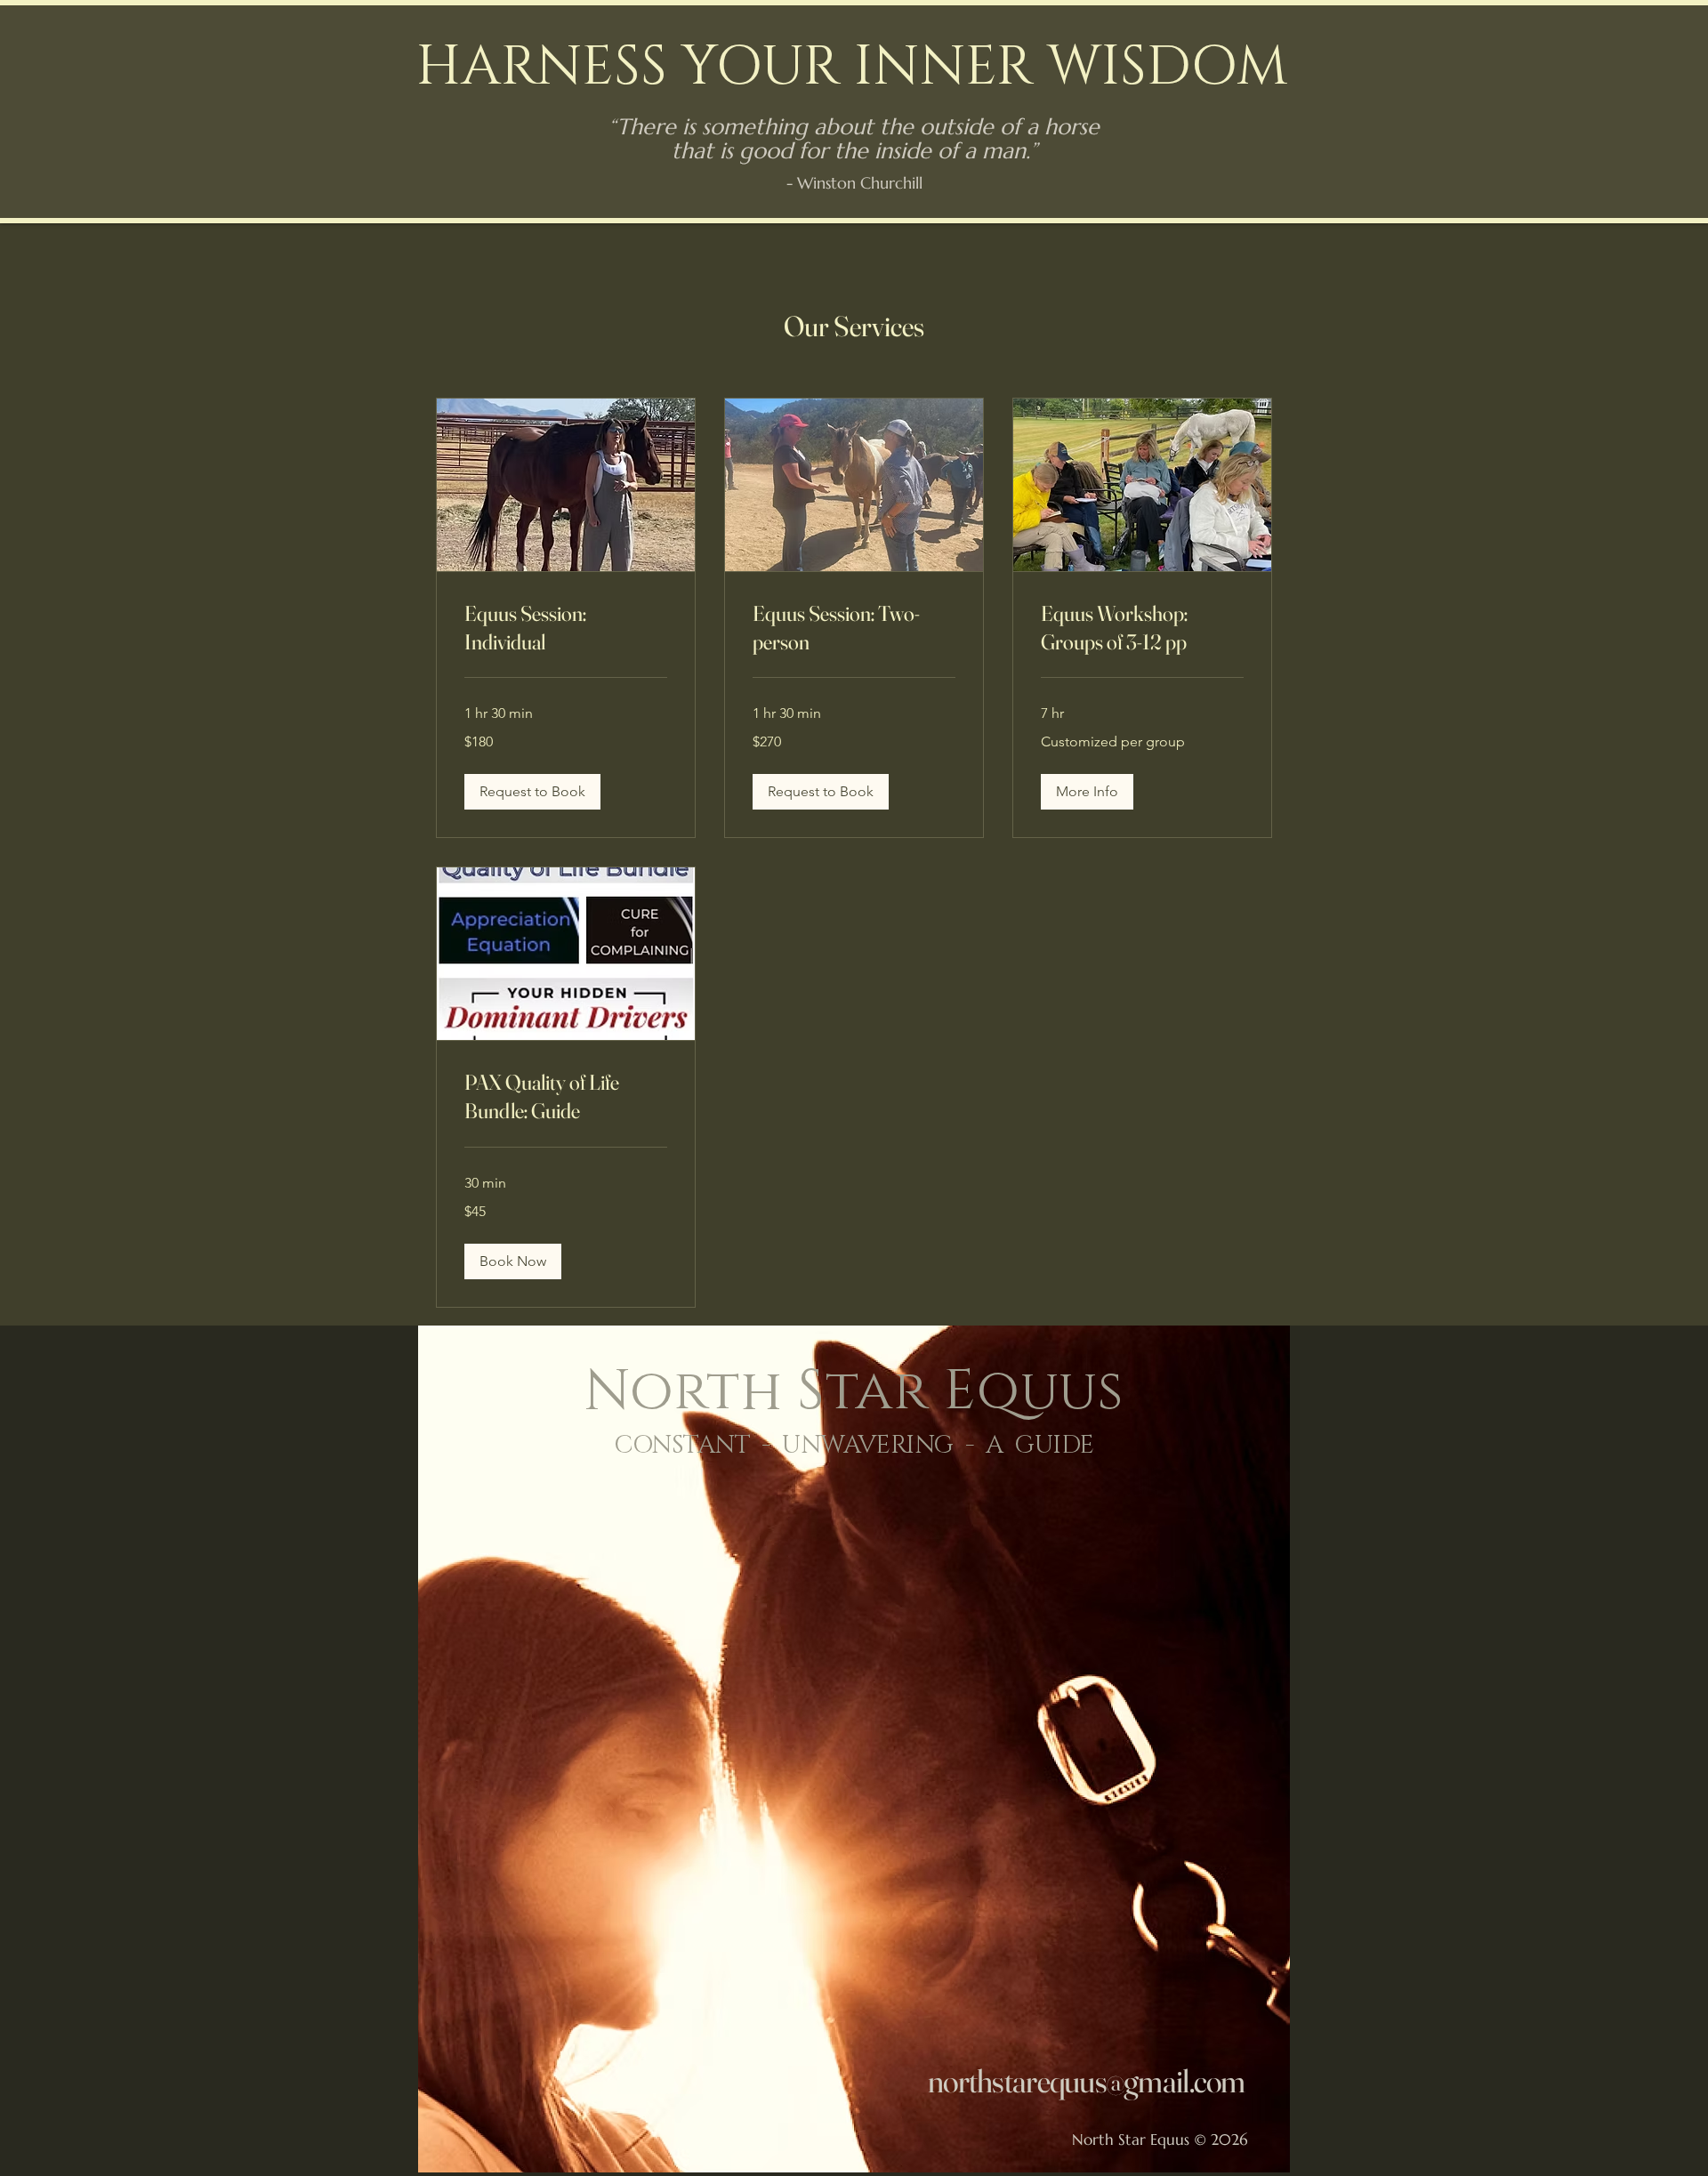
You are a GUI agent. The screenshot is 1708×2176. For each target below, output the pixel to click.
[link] (566, 628)
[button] (532, 792)
